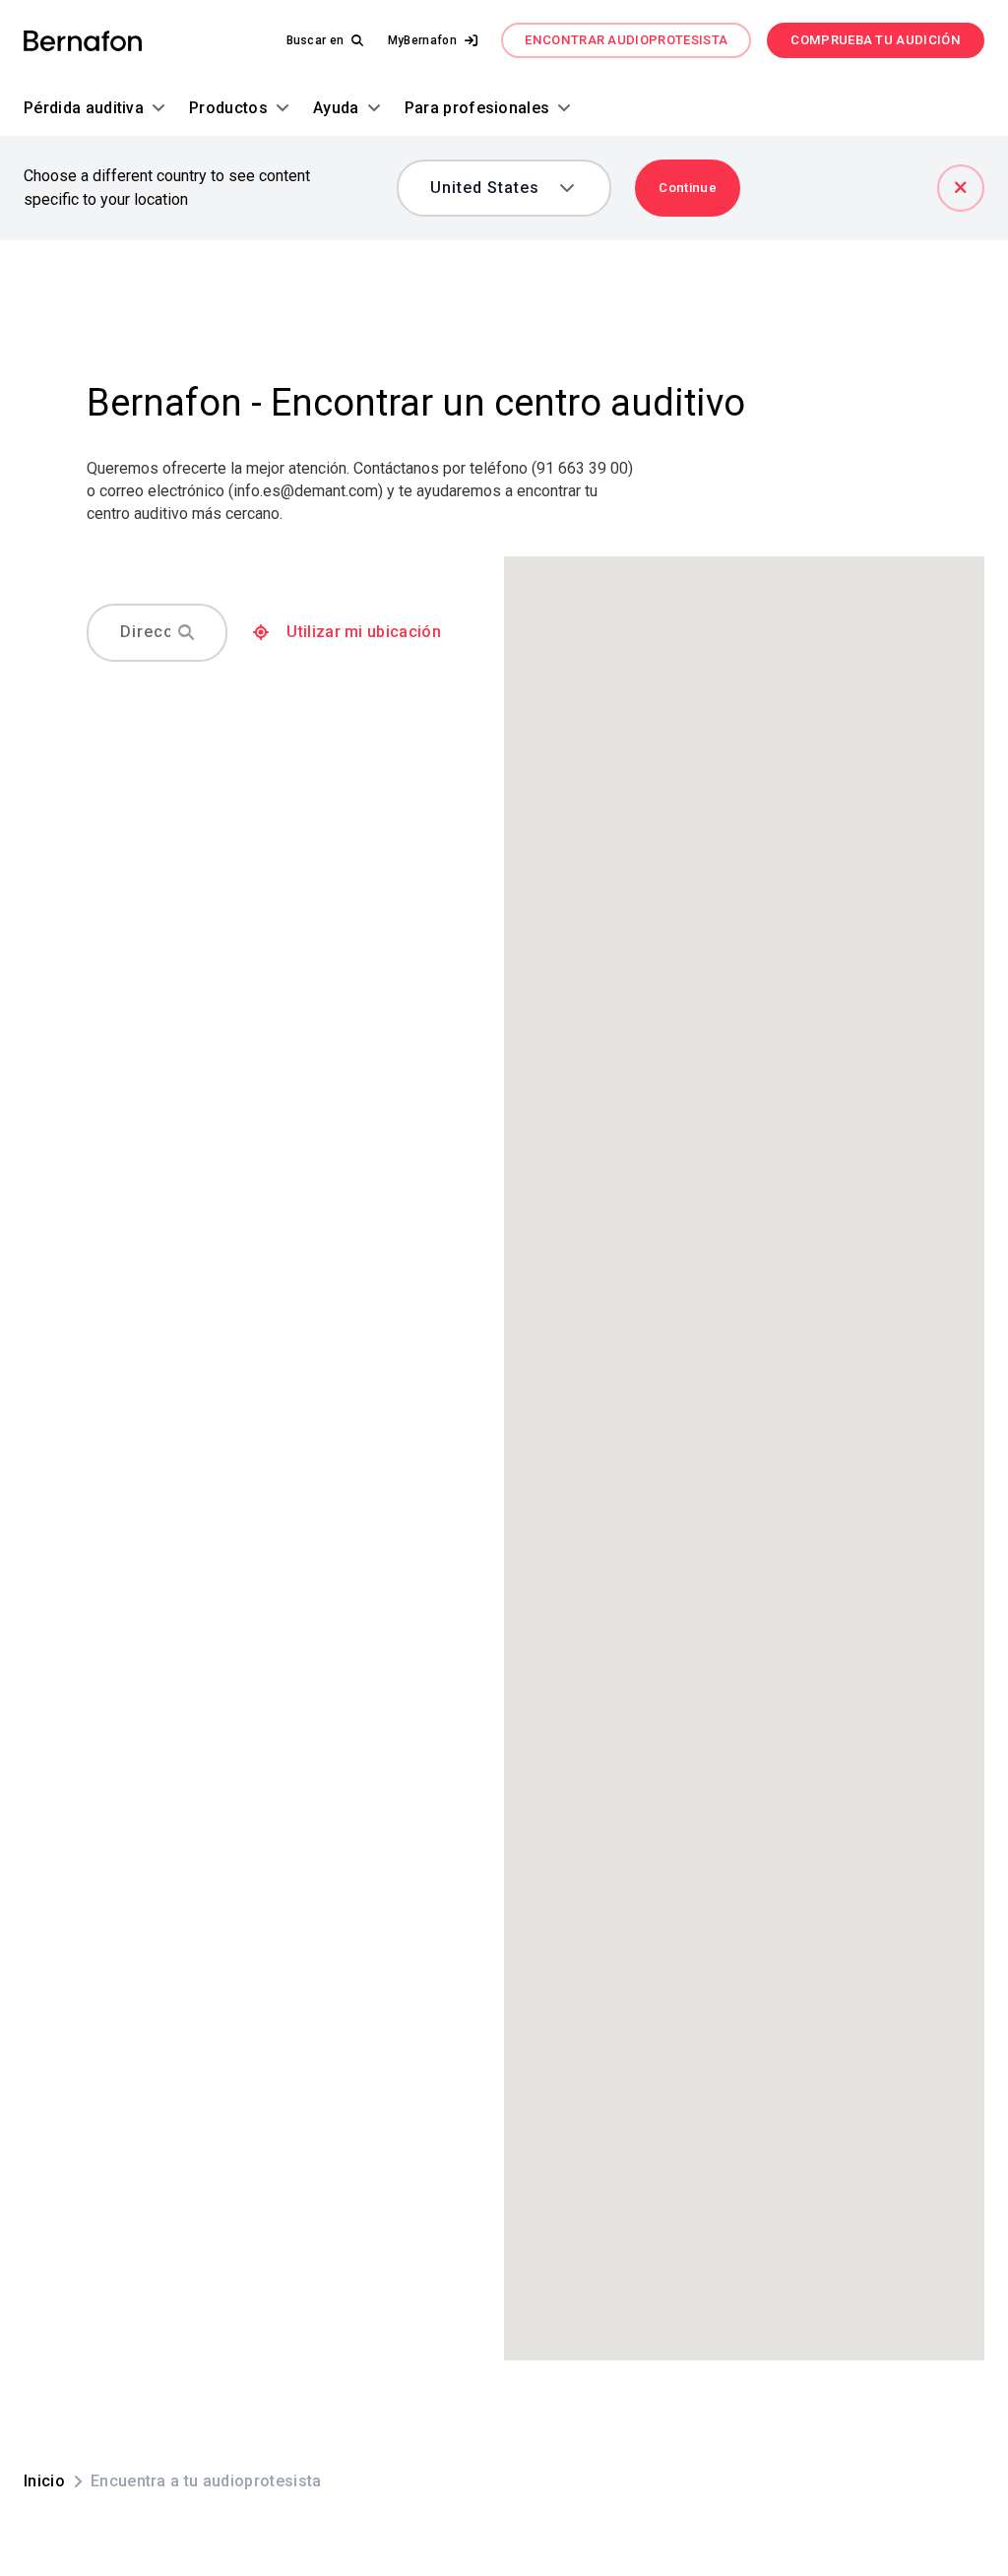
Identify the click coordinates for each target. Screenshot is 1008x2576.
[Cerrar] (961, 188)
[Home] (83, 41)
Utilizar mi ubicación (364, 632)
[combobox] (491, 188)
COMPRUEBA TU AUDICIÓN (876, 40)
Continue (688, 188)
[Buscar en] (186, 633)
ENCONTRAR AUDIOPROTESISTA (626, 40)
